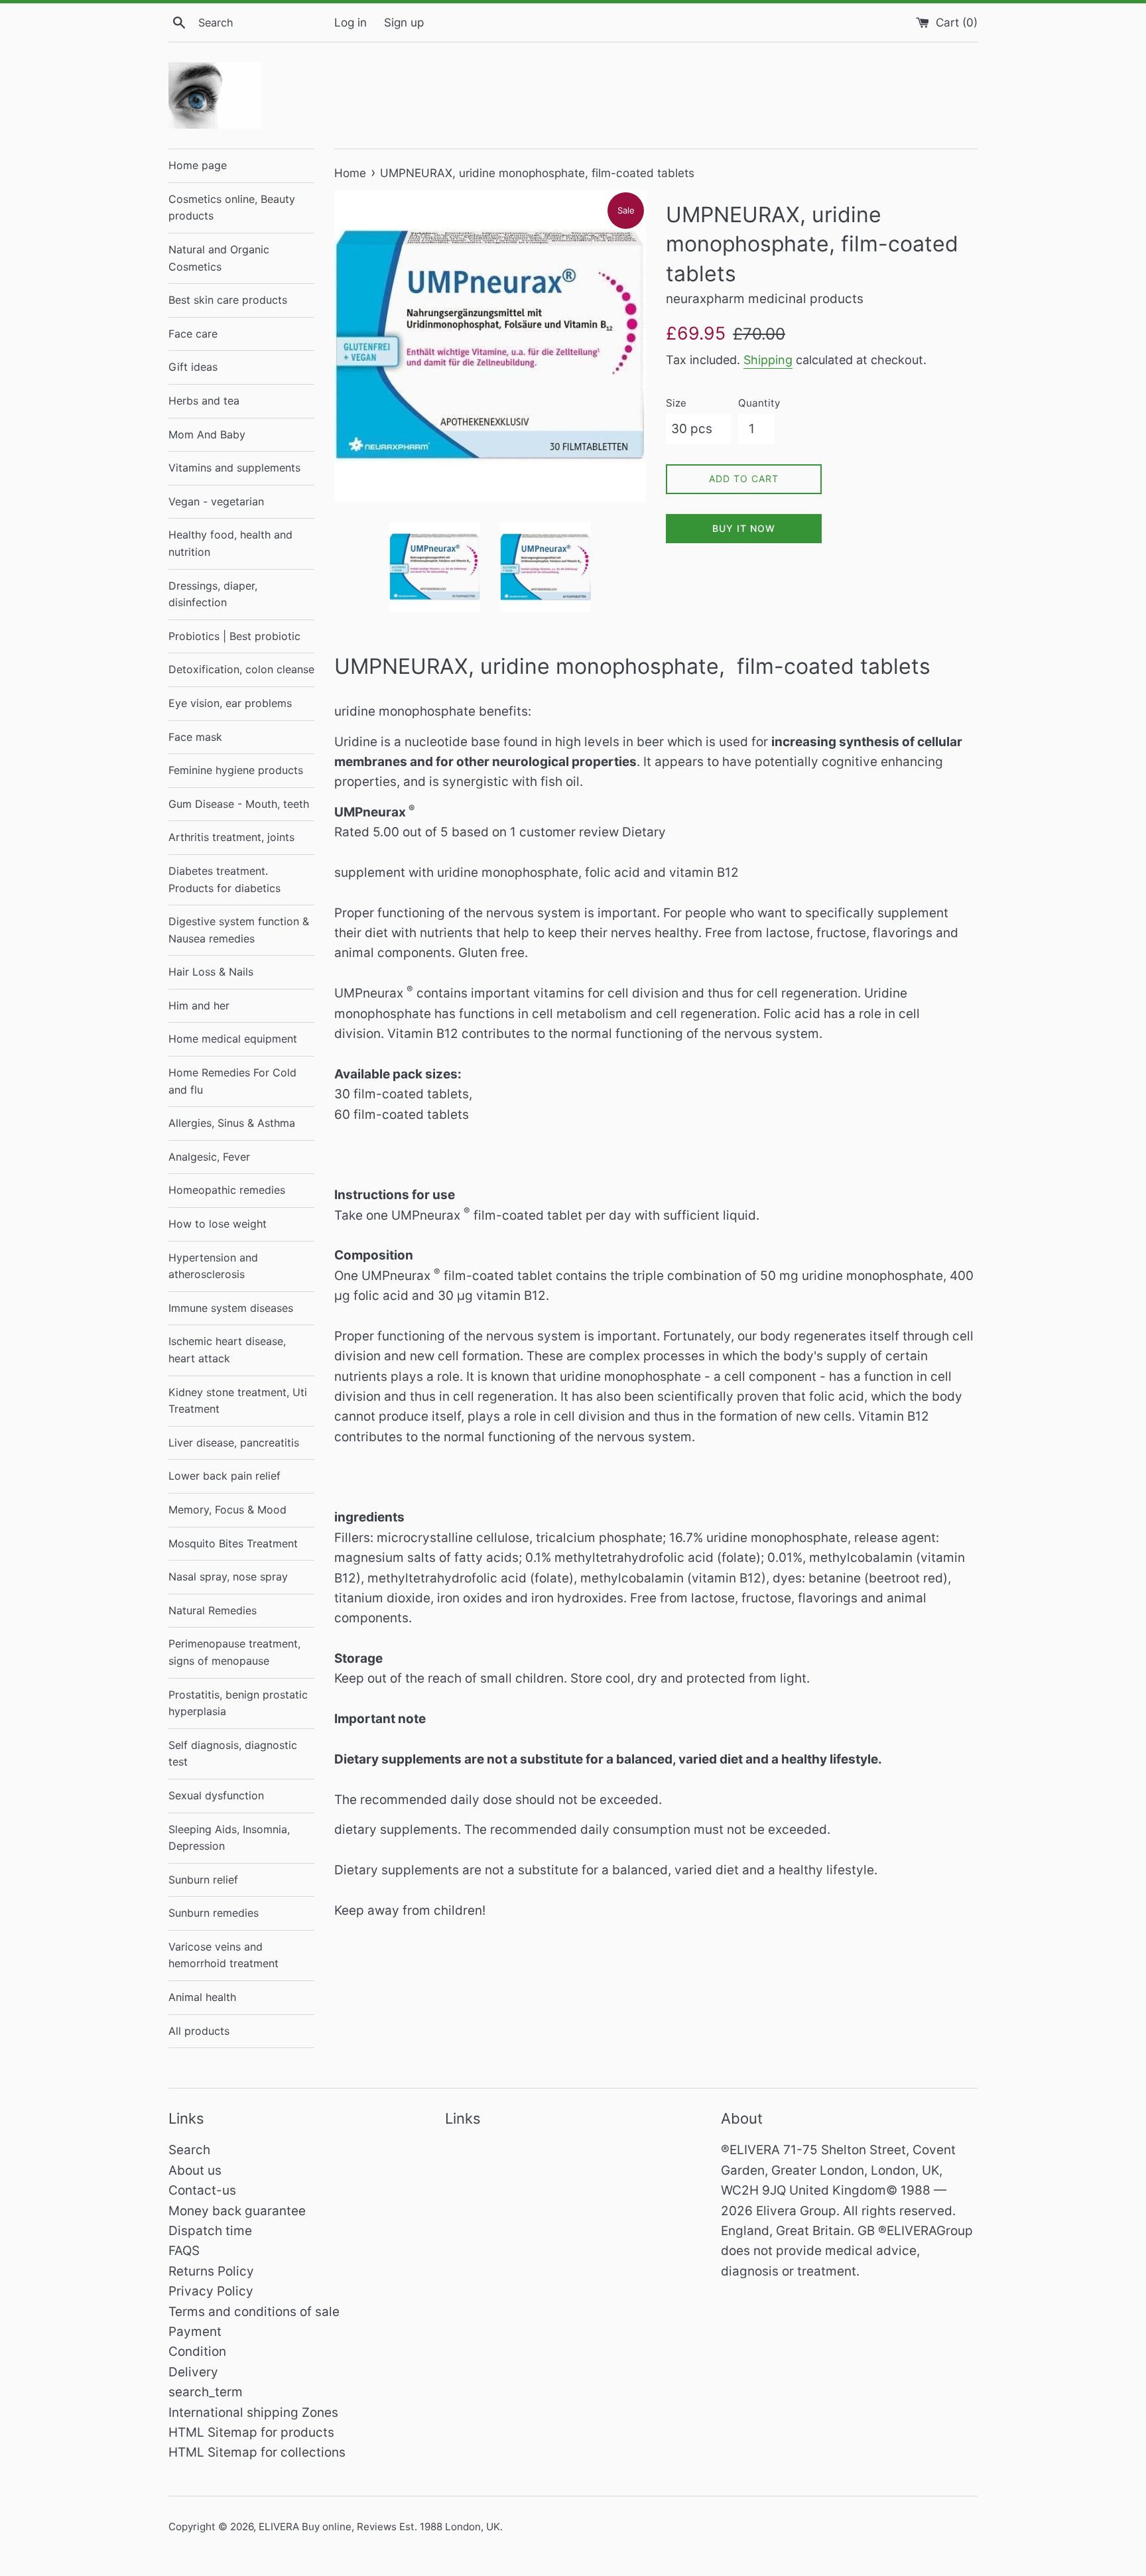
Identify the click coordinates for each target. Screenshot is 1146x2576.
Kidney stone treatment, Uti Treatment (238, 1401)
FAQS (184, 2251)
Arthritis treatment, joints (231, 837)
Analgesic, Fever (209, 1157)
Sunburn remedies (214, 1913)
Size (676, 403)
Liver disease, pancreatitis (234, 1443)
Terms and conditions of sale (254, 2312)
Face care (193, 334)
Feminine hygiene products (236, 770)
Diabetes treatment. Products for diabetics (224, 879)
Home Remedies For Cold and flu (232, 1081)
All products (199, 2031)
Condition (197, 2351)
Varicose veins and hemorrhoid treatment (223, 1955)
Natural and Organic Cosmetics (219, 258)
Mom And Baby (207, 434)
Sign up (404, 22)
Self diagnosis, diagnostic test (233, 1754)
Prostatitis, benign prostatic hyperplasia (238, 1703)
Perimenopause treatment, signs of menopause (234, 1652)
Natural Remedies (213, 1610)
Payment (195, 2332)
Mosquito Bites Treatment (233, 1543)
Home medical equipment (233, 1039)
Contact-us (202, 2190)
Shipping (768, 360)
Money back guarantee (237, 2211)
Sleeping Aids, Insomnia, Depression (229, 1838)
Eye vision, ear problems (230, 703)
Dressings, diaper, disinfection (213, 594)
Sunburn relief (203, 1880)
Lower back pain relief (224, 1476)
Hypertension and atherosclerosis (213, 1266)
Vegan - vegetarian (216, 501)
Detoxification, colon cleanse (241, 669)
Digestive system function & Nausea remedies (239, 930)
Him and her (199, 1005)
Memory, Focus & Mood (227, 1510)
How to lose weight (218, 1224)
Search (189, 2150)
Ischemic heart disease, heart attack (227, 1350)
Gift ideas (193, 367)
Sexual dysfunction (216, 1795)
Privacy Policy (211, 2291)
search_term (206, 2392)
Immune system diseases (231, 1308)
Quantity (759, 403)
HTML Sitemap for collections (257, 2452)
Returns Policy (211, 2271)
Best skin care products (228, 300)
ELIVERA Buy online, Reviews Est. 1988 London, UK (379, 2527)
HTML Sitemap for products (251, 2432)
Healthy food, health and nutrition (230, 543)
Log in (350, 22)
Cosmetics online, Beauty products (232, 208)
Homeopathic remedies (227, 1190)
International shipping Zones (253, 2413)
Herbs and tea (204, 401)
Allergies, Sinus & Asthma (232, 1123)
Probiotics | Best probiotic (234, 636)
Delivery (193, 2372)
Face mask (195, 737)
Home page (198, 165)
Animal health (202, 1997)
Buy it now (744, 528)
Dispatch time (210, 2231)
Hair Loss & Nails (211, 972)
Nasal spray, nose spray (228, 1577)
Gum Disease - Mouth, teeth (239, 804)
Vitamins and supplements (234, 468)
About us (195, 2170)
